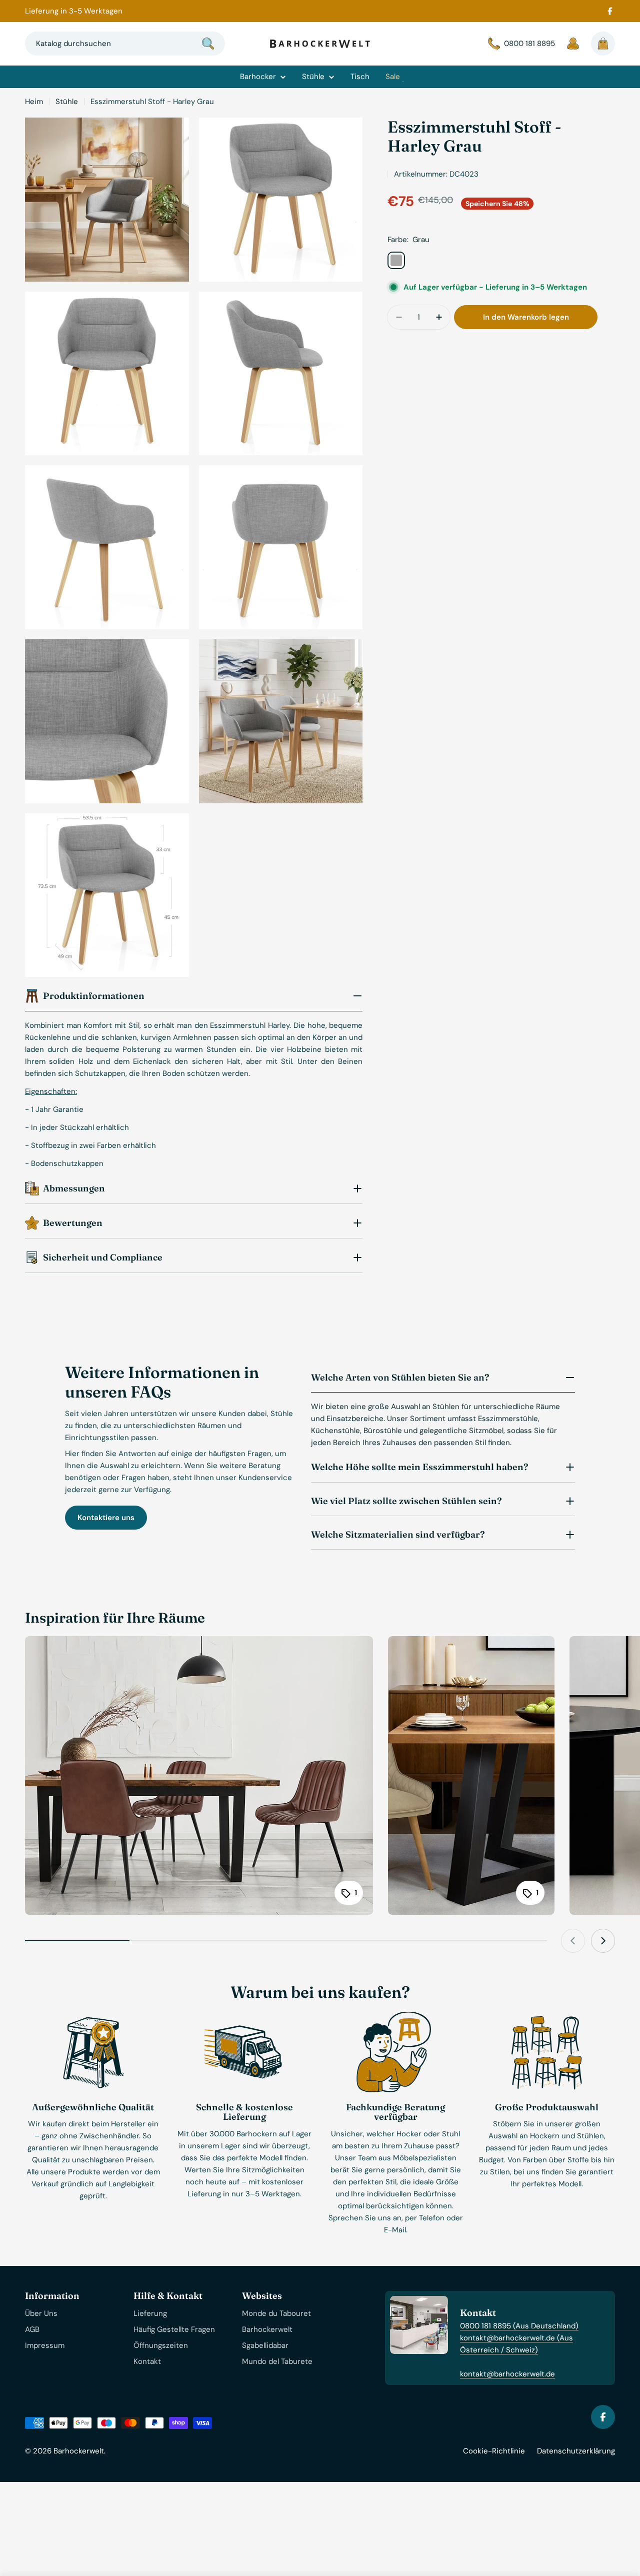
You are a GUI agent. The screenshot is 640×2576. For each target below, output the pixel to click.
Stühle (67, 102)
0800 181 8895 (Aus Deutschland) (519, 2326)
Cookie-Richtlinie (494, 2451)
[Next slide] (603, 1941)
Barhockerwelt (79, 2451)
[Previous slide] (573, 1941)
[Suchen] (208, 44)
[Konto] (573, 44)
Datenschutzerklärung (576, 2451)
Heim (34, 102)
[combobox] (125, 44)
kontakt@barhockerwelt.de (507, 2374)
